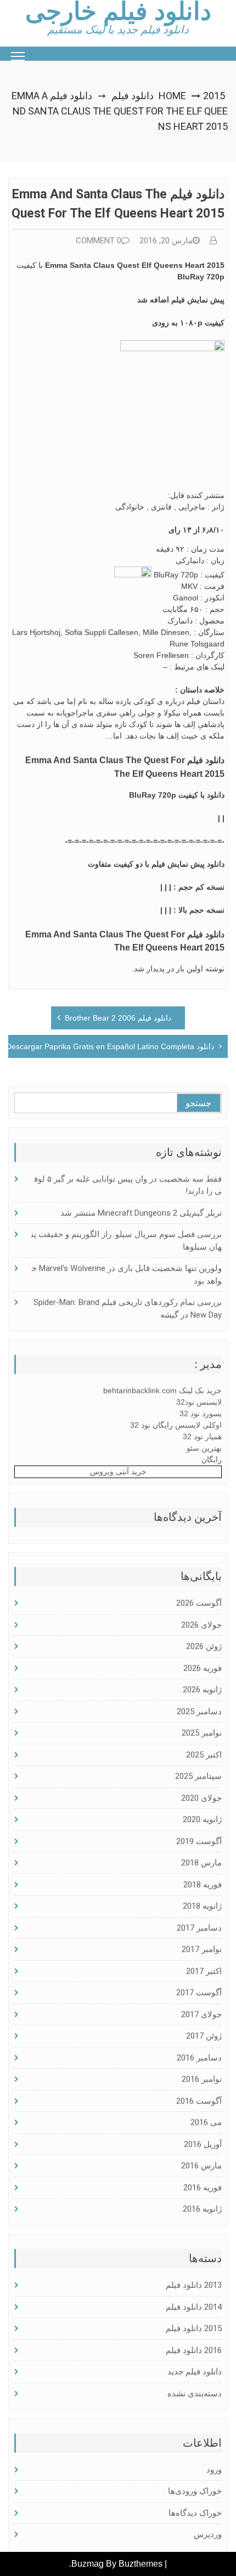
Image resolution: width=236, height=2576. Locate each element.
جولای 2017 (201, 2014)
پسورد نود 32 (201, 1413)
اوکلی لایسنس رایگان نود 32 (176, 1425)
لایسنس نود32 (199, 1402)
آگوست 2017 (199, 1993)
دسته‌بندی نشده (195, 2394)
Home (172, 96)
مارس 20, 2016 (166, 241)
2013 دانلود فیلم (194, 2285)
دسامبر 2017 (199, 1928)
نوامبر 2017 (202, 1949)
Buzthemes (141, 2564)
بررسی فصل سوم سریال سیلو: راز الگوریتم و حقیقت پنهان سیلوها (127, 1241)
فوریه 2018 (203, 1885)
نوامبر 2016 (202, 2079)
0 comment (99, 241)
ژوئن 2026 (204, 1646)
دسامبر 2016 (199, 2058)
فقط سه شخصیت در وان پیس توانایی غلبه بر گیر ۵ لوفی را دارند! (128, 1185)
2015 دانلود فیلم (194, 2328)
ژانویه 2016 (202, 2209)
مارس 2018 (201, 1863)
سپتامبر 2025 (198, 1776)
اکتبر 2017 (204, 1971)
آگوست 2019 (199, 1841)
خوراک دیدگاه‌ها (195, 2513)
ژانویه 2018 (202, 1906)
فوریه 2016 (203, 2188)
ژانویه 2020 (202, 1819)
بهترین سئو (204, 1448)
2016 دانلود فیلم (194, 2350)
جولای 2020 (201, 1798)
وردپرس (208, 2534)
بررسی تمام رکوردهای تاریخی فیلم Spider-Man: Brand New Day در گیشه (128, 1309)
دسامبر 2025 (199, 1711)
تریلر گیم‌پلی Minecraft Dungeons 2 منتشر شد (141, 1213)
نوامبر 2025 (202, 1733)
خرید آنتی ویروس (118, 1472)
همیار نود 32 (202, 1436)
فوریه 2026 (203, 1668)
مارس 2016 (201, 2166)
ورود (214, 2470)
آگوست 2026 (199, 1603)
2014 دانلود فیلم (194, 2307)
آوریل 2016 (203, 2144)
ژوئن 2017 (204, 2036)
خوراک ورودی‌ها (195, 2491)
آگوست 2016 (199, 2101)
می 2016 (206, 2122)
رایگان (212, 1459)
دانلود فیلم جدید (195, 2372)
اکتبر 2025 (204, 1755)
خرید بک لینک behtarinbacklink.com (162, 1390)
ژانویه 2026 (202, 1690)
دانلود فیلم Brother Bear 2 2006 (118, 1018)
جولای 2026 (201, 1625)
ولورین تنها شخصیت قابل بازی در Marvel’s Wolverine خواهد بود (127, 1275)
